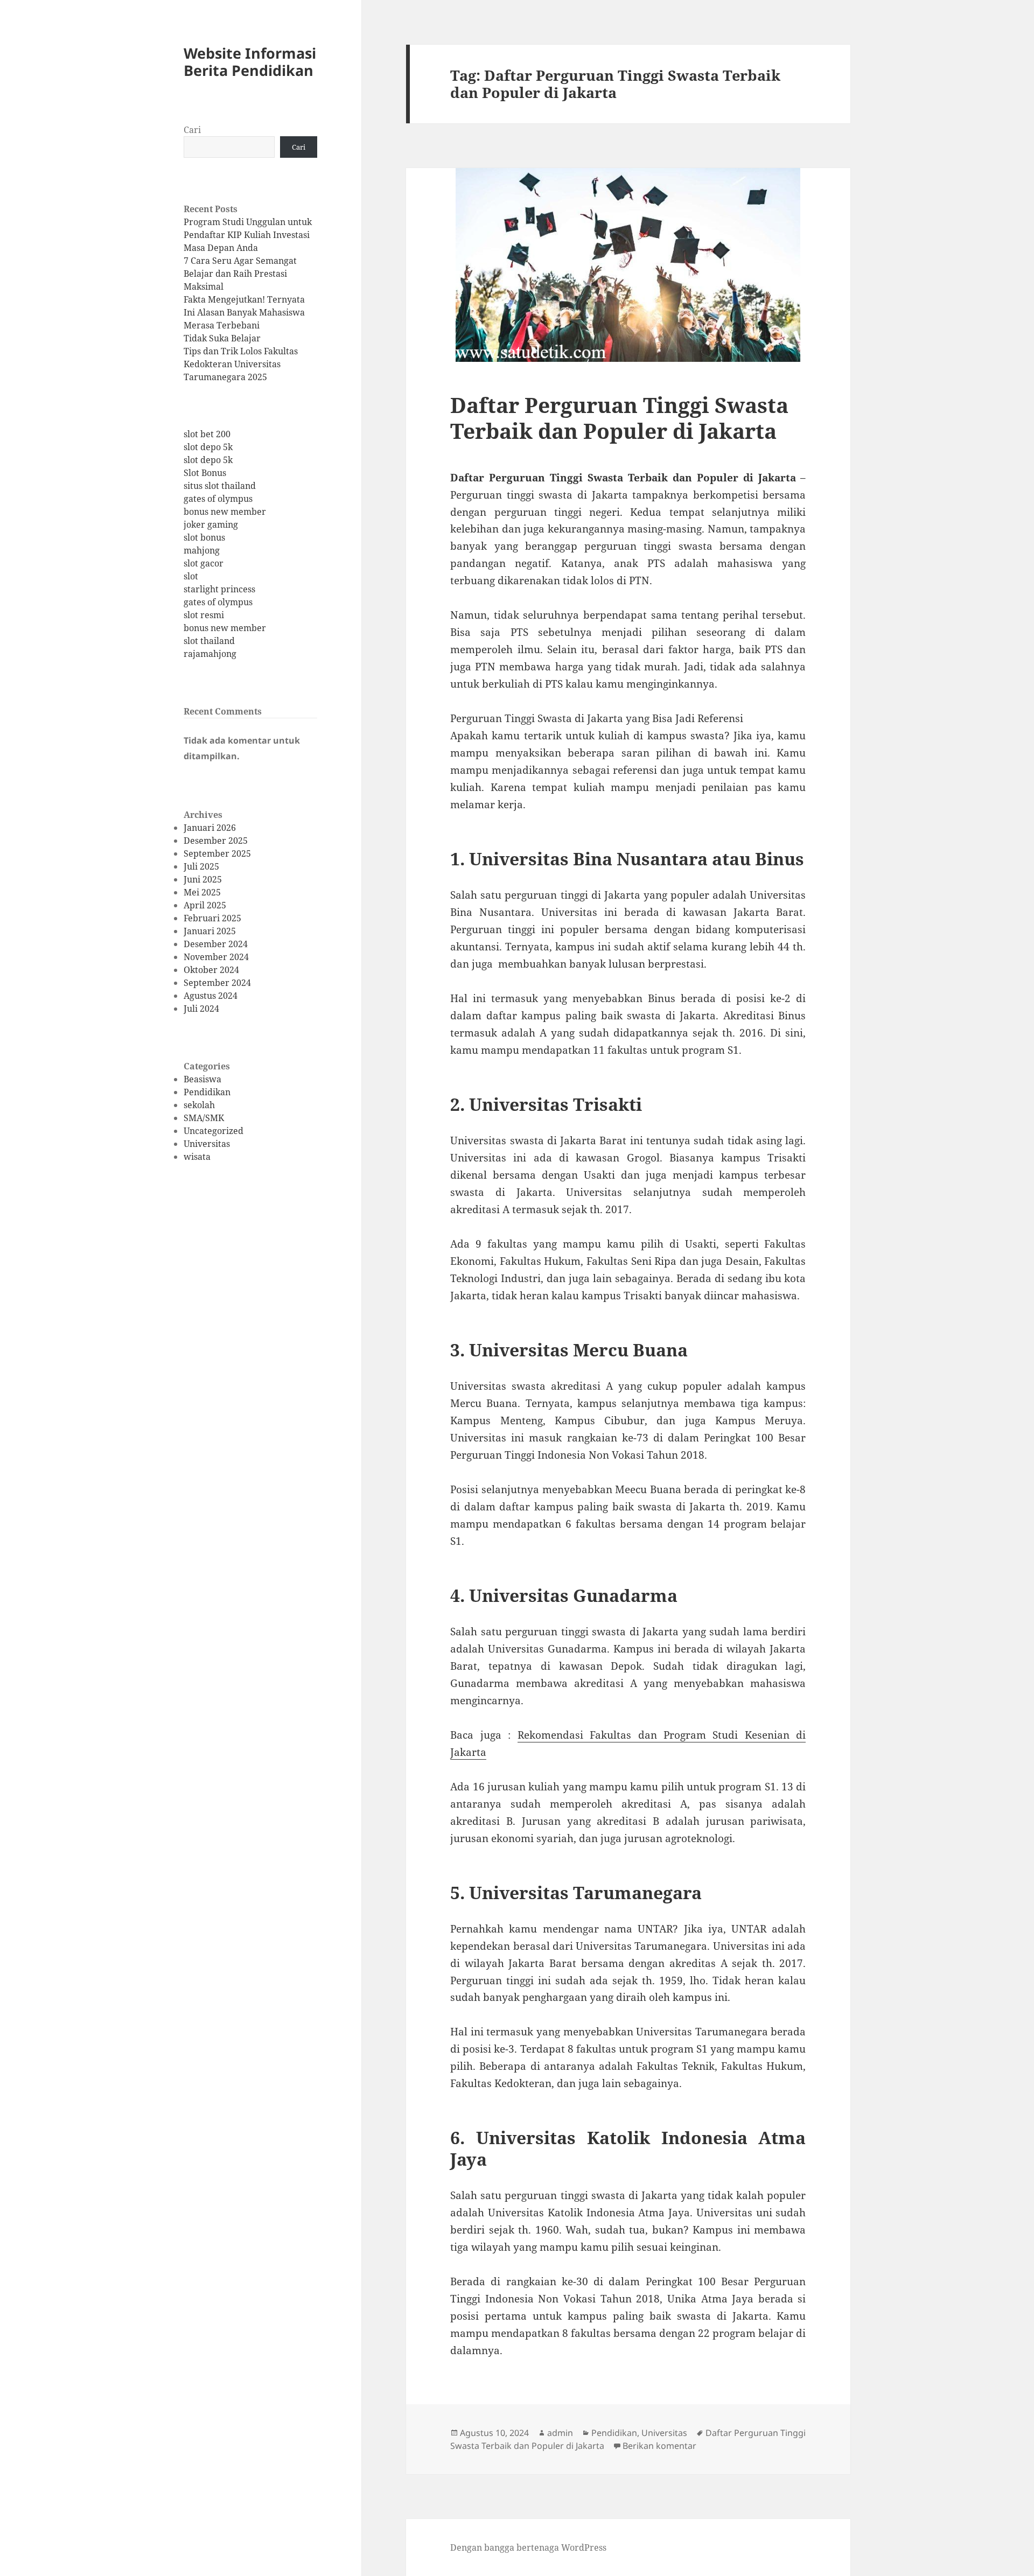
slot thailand (209, 641)
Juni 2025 (203, 879)
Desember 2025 (216, 841)
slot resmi (204, 615)
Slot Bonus (205, 473)
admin (560, 2433)
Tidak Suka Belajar (222, 338)
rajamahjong (210, 654)
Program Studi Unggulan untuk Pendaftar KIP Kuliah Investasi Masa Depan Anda (248, 235)
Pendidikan (207, 1092)
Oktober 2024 (211, 970)
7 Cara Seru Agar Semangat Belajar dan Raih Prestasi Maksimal (240, 274)
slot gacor (204, 563)
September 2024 (217, 983)
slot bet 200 (207, 434)
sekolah (199, 1105)
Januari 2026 (210, 828)
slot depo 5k (208, 447)
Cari (192, 130)
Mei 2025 (202, 892)
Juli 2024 (201, 1009)
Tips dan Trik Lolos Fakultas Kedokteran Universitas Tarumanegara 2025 (241, 364)
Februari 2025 (212, 918)
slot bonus (204, 537)
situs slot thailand (220, 486)
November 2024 (216, 957)
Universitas (207, 1144)
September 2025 (217, 853)
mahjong (202, 550)
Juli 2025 (201, 866)
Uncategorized (214, 1131)
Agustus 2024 (211, 996)
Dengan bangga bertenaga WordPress (528, 2547)
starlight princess (219, 589)
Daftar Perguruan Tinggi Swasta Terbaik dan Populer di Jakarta (619, 418)
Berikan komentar (659, 2446)
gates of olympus (218, 499)
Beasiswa (202, 1079)
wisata (197, 1157)
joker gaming (211, 524)
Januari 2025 (210, 931)
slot (191, 576)
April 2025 (205, 905)
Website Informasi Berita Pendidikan (250, 62)
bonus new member (225, 512)
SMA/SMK (204, 1118)
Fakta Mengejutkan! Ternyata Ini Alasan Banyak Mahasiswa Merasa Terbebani (244, 312)
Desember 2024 (216, 944)
